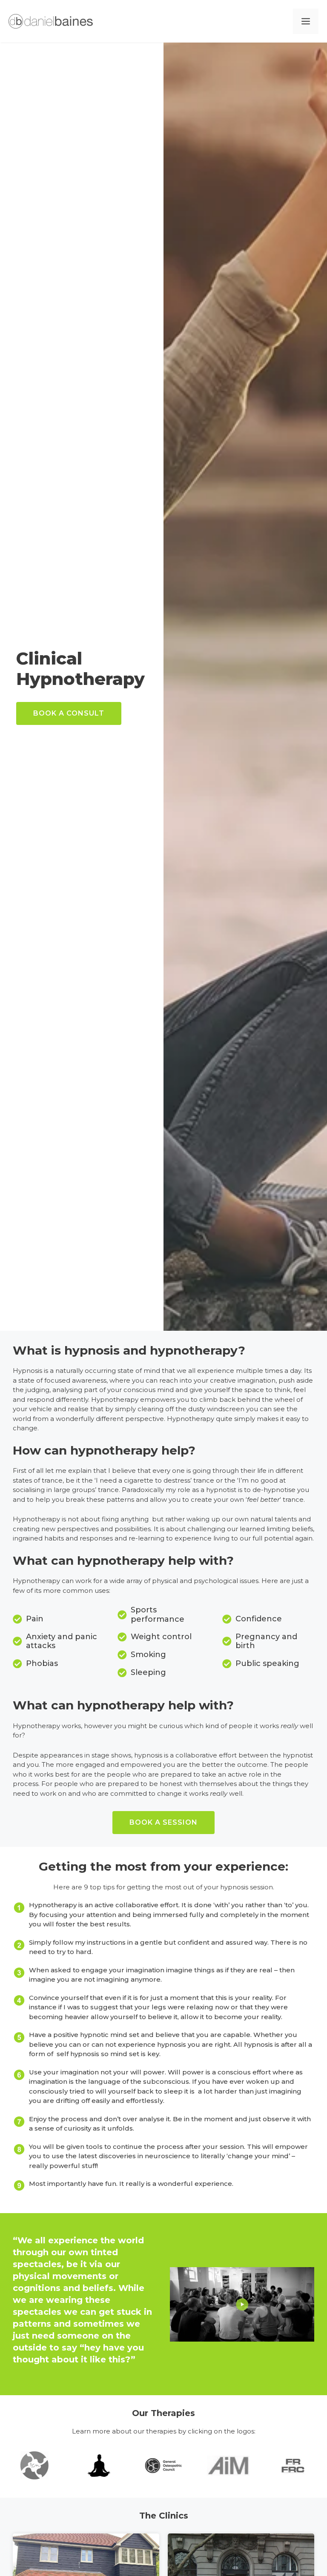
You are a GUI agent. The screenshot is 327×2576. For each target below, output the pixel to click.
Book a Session (163, 1822)
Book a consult (69, 713)
